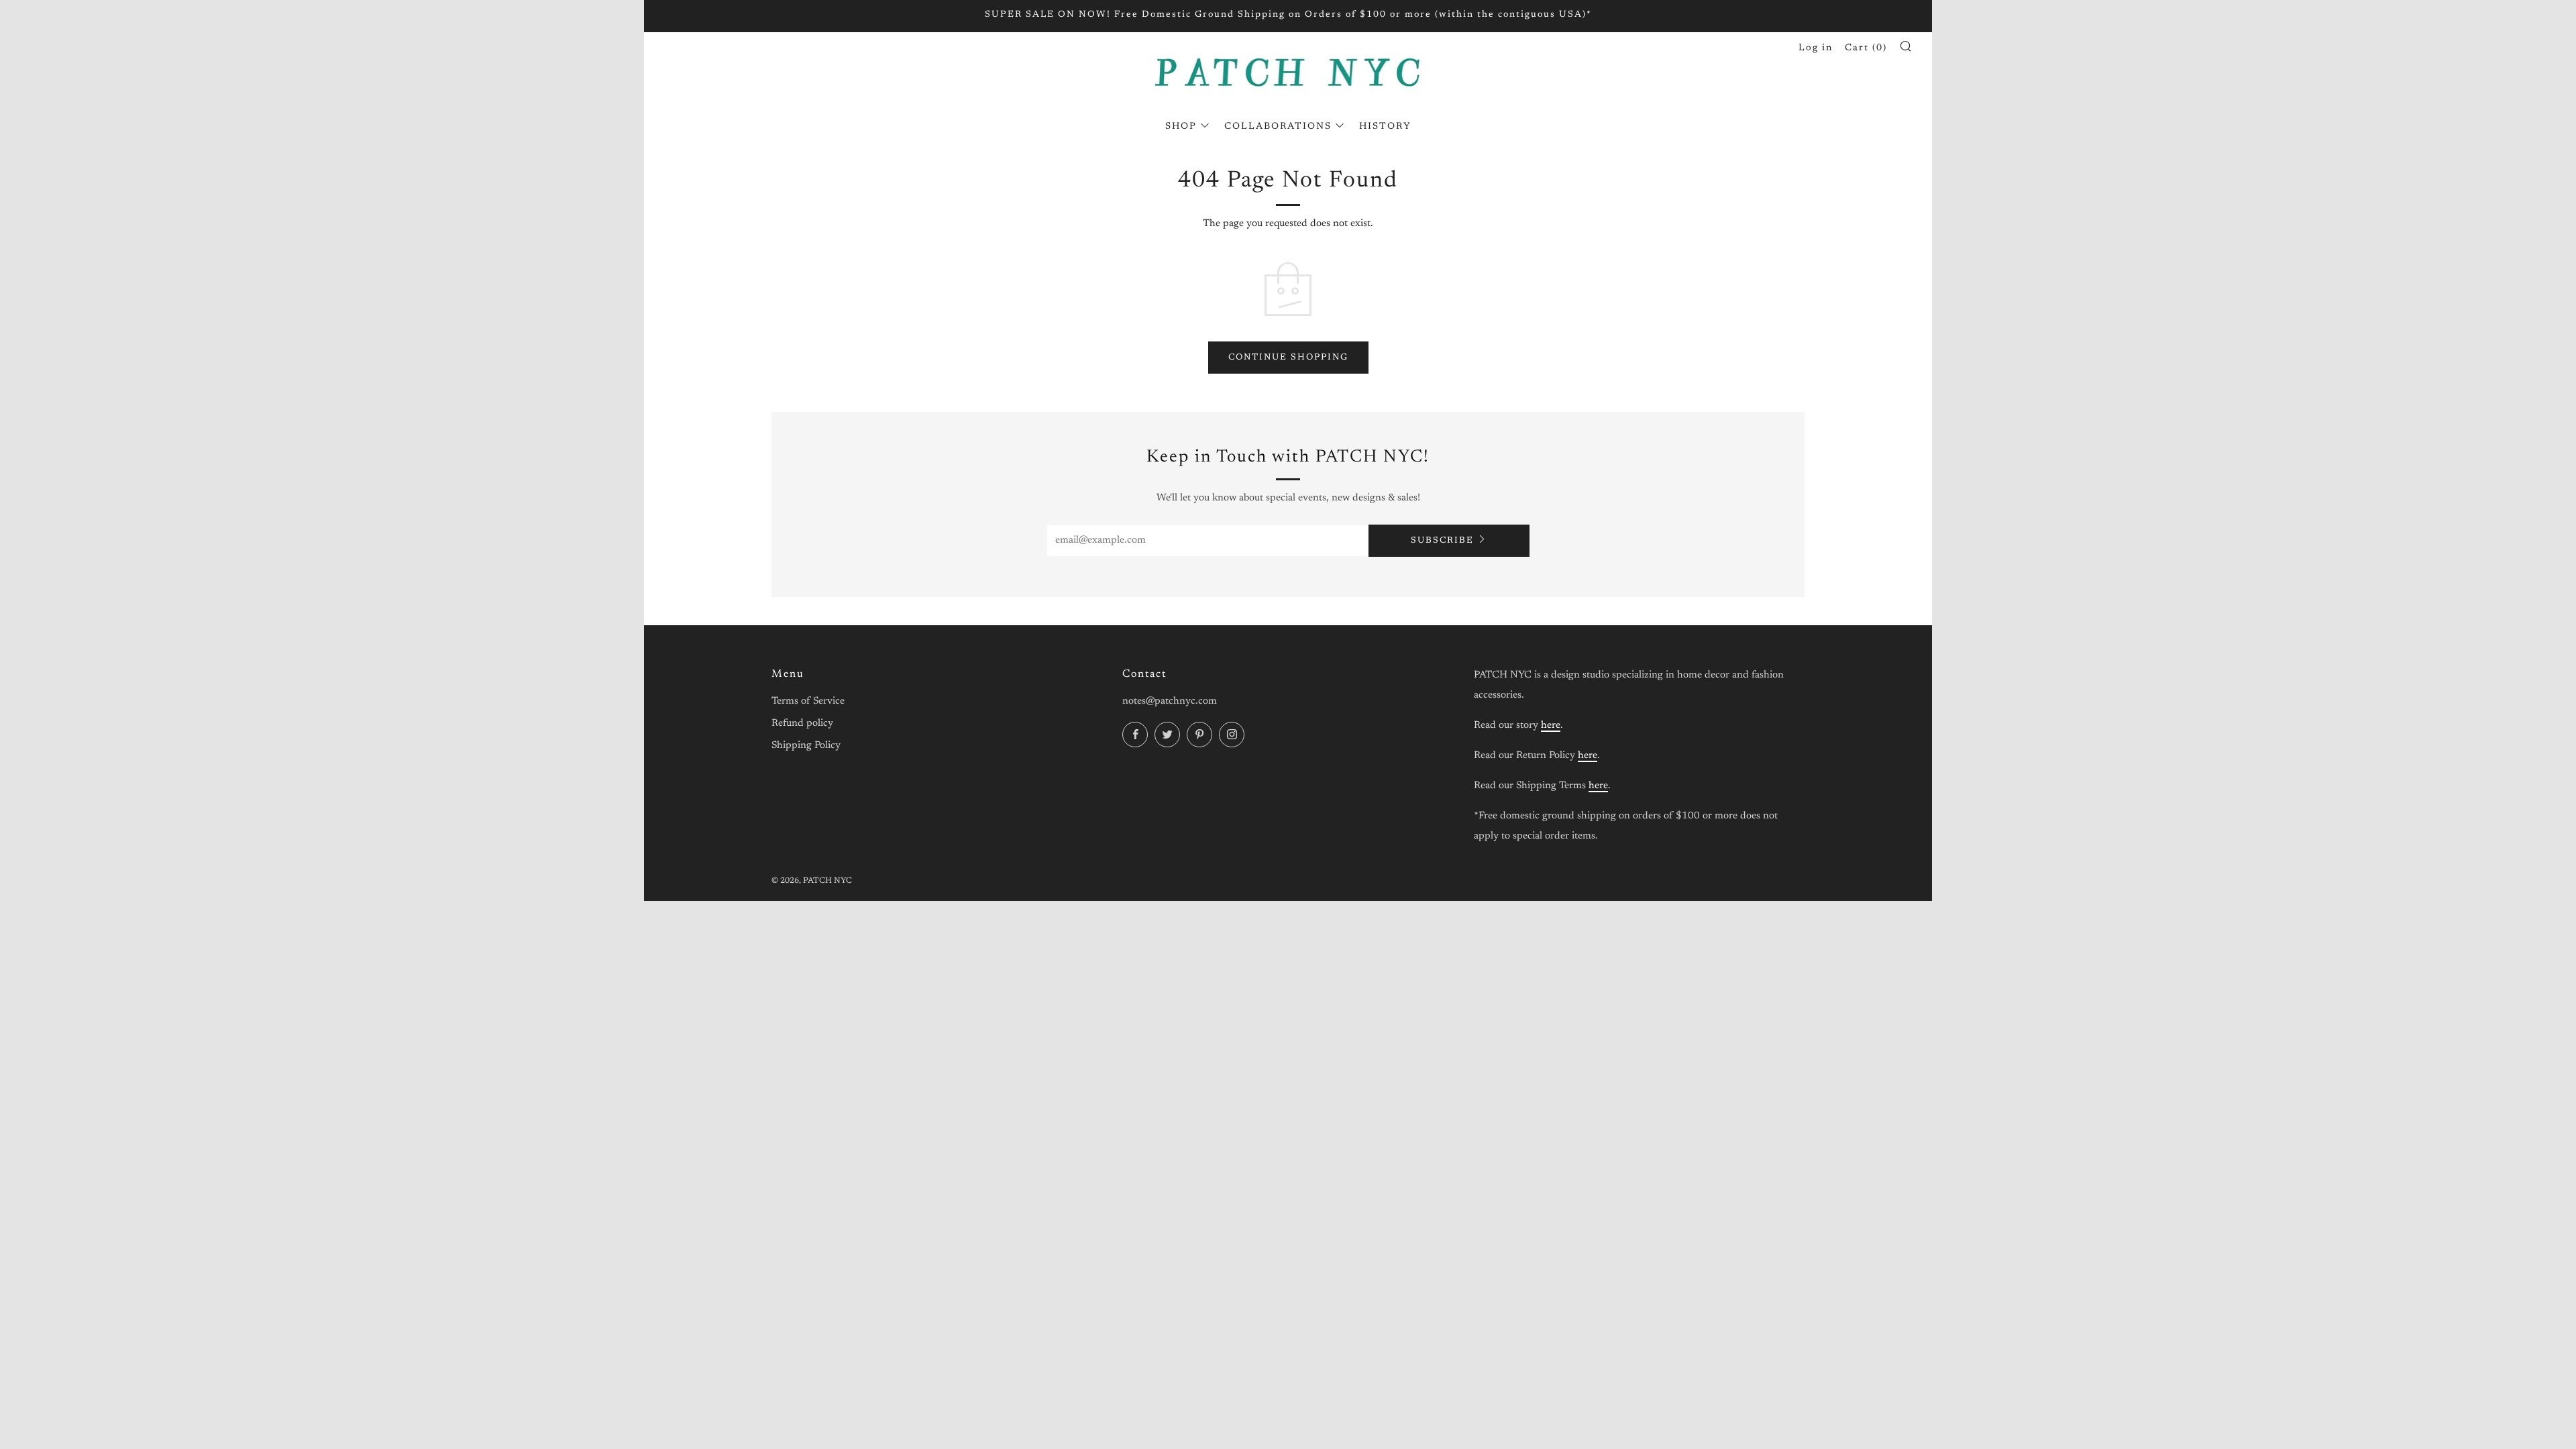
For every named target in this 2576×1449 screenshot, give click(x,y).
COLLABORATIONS (1278, 127)
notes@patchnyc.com (1170, 701)
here (1551, 726)
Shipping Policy (806, 746)
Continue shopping (1288, 357)
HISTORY (1385, 127)
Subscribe (1442, 540)
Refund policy (802, 723)
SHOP (1181, 127)
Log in (1816, 48)
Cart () (1866, 48)
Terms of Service (808, 701)
